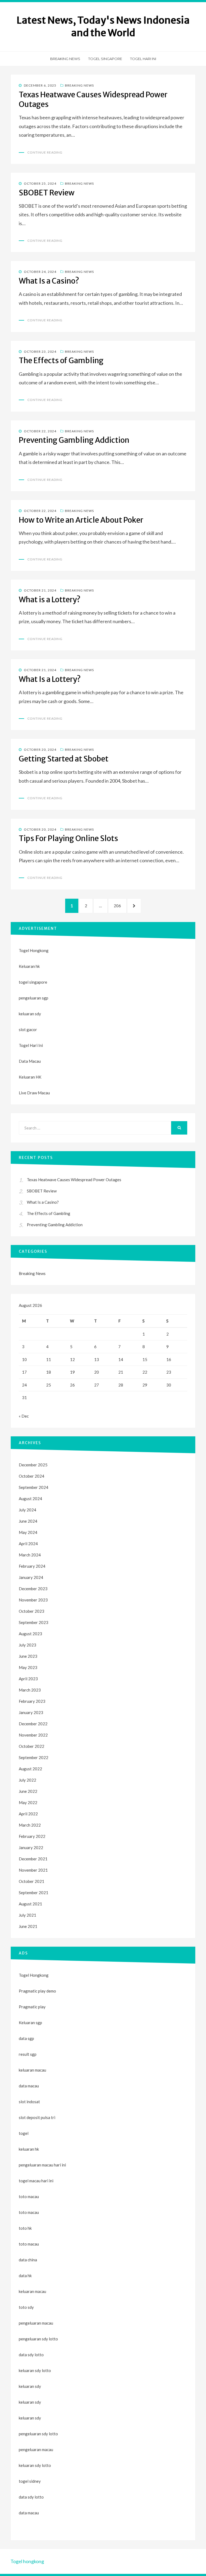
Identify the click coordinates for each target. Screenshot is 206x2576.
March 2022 (30, 1825)
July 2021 (27, 1915)
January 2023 (31, 1712)
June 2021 (28, 1926)
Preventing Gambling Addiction (74, 440)
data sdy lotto (31, 2497)
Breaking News (65, 59)
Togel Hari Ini (143, 59)
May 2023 (28, 1667)
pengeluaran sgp (34, 998)
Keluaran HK (30, 1077)
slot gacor (28, 1029)
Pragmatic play (32, 2007)
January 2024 (31, 1577)
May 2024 (28, 1532)
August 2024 (30, 1499)
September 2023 (34, 1622)
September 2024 (34, 1487)
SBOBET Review (47, 193)
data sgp (26, 2038)
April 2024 (28, 1544)
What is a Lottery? (50, 600)
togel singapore (33, 982)
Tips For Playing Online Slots (68, 838)
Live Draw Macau (34, 1093)
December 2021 (33, 1859)
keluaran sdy (30, 1014)
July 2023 (27, 1645)
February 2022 (32, 1836)
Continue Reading (45, 152)
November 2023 (33, 1600)
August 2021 (30, 1904)
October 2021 (32, 1881)
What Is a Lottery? (50, 679)
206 (119, 906)
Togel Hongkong (34, 950)
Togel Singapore (105, 59)
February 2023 (32, 1701)
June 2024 (28, 1521)
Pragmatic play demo (37, 1991)
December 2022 (33, 1724)
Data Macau (30, 1061)
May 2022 (28, 1802)
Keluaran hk (29, 966)
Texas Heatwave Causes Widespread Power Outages (74, 1180)
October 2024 (32, 1476)
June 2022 (28, 1791)
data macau (29, 2513)
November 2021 (33, 1870)
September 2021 (34, 1893)
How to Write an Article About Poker (81, 520)
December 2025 (33, 1465)
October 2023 (32, 1611)
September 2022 (34, 1757)
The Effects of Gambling (61, 360)
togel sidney (30, 2481)
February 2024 (32, 1566)
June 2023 (28, 1656)
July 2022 (27, 1780)
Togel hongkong (27, 2561)
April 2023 (28, 1679)
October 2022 (32, 1746)
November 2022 (33, 1735)
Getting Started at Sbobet (64, 759)
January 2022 (31, 1848)
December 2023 (33, 1589)
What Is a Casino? (49, 281)
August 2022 (30, 1769)
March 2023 (30, 1690)
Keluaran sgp (30, 2023)
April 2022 (28, 1814)
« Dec (24, 1416)
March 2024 (30, 1555)
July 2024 (27, 1510)
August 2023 (30, 1634)
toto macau (29, 2212)
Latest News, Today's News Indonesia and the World (103, 27)
